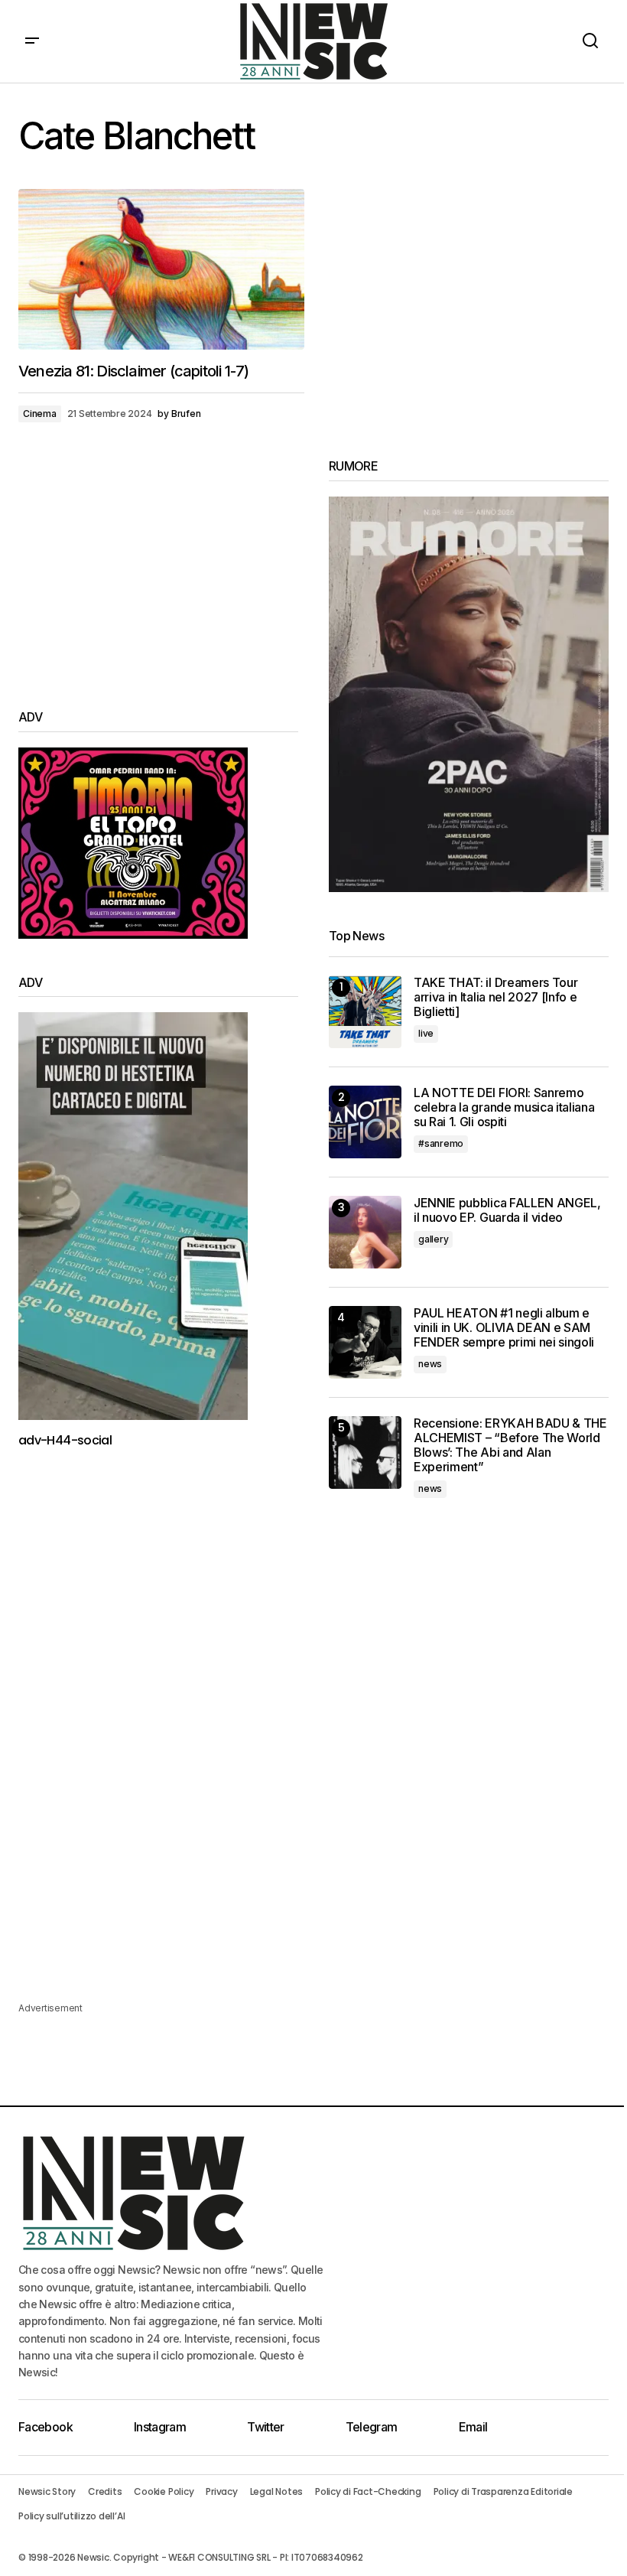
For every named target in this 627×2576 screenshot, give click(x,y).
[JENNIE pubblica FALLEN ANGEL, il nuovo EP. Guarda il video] (365, 1232)
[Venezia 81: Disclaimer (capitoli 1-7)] (161, 269)
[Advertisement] (158, 566)
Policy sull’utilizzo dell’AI (71, 2516)
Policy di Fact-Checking (368, 2491)
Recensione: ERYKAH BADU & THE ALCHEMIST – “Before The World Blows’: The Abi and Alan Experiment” (510, 1446)
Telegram (372, 2427)
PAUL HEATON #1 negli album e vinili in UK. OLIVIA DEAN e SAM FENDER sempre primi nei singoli (504, 1328)
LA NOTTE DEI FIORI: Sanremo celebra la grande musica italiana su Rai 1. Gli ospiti (504, 1107)
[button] (32, 41)
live (426, 1033)
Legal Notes (276, 2491)
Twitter (266, 2427)
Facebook (45, 2427)
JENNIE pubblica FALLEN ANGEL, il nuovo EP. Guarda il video (507, 1210)
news (430, 1364)
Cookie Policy (164, 2491)
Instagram (160, 2427)
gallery (433, 1239)
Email (473, 2427)
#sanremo (441, 1143)
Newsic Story (47, 2491)
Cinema (40, 414)
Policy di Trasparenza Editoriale (503, 2491)
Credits (105, 2491)
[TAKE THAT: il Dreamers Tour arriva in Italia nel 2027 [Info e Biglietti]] (365, 1012)
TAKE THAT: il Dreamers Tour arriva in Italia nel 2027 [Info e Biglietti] (495, 997)
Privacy (221, 2491)
